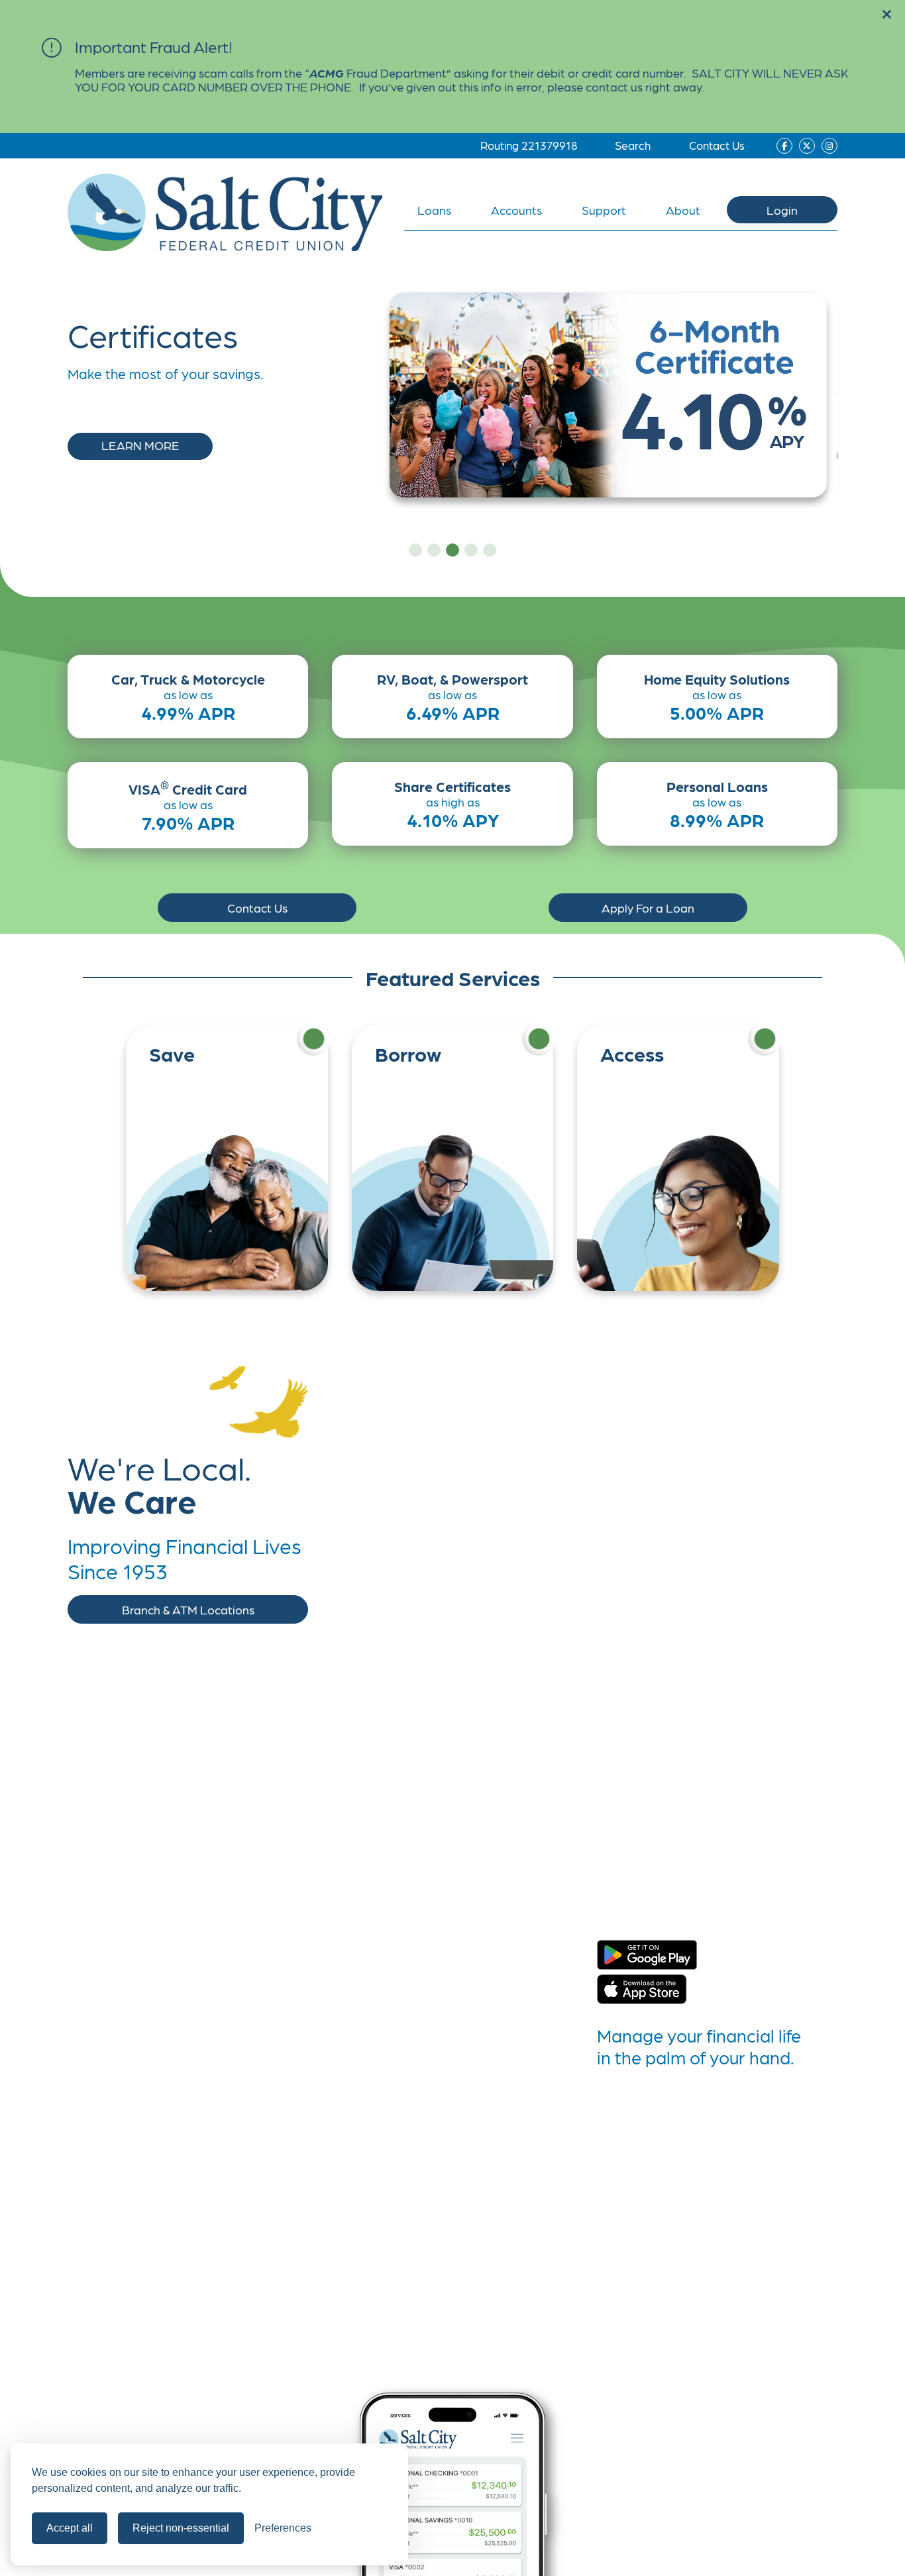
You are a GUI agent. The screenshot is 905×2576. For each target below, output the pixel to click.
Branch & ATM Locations (188, 1609)
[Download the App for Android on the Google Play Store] (647, 1956)
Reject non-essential (181, 2528)
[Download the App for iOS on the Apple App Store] (642, 1990)
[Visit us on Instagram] (829, 146)
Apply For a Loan (648, 908)
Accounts (516, 210)
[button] (887, 15)
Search (633, 145)
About (683, 210)
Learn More (140, 445)
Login (782, 210)
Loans (434, 210)
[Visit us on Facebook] (784, 146)
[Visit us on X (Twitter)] (807, 146)
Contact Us (717, 145)
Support (604, 210)
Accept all (70, 2528)
